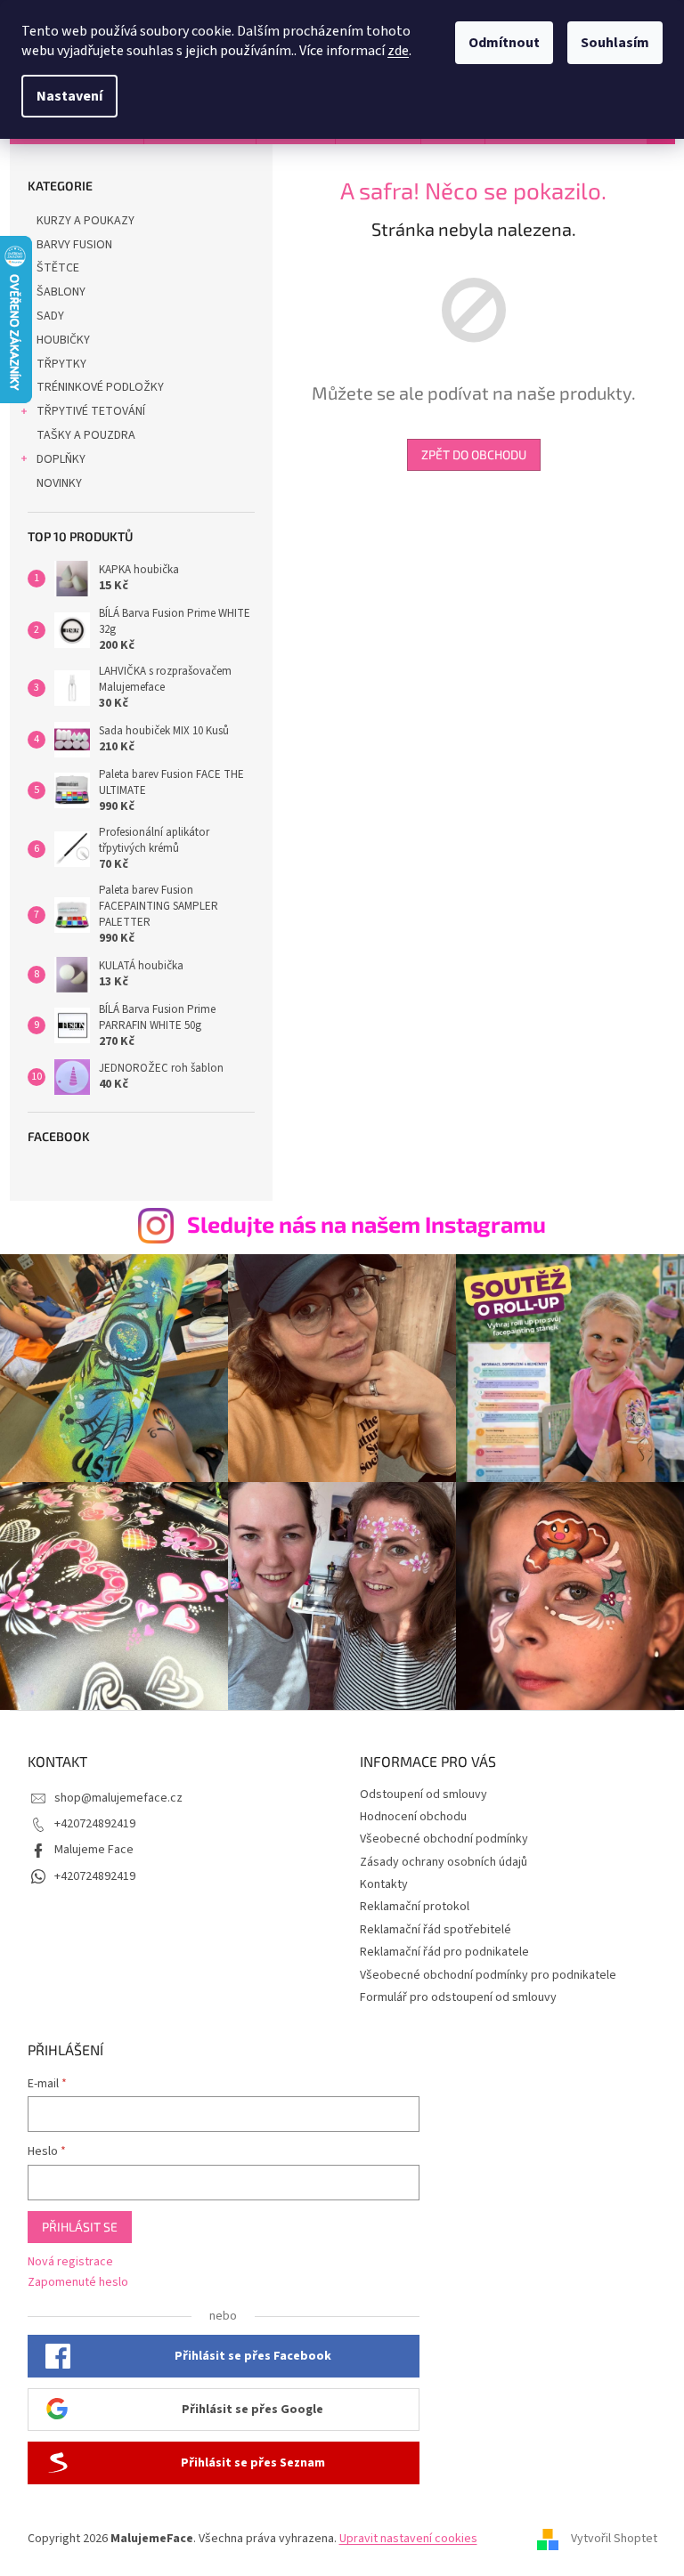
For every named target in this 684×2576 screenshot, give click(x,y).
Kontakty (384, 1884)
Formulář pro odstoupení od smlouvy (458, 1997)
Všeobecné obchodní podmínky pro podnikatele (488, 1975)
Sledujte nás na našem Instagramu (366, 1224)
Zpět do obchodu (474, 454)
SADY (50, 316)
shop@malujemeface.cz (118, 1798)
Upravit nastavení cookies (408, 2539)
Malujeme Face (94, 1850)
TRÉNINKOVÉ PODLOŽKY (100, 387)
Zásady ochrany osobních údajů (444, 1862)
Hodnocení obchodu (413, 1817)
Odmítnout (504, 43)
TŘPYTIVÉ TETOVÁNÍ (91, 411)
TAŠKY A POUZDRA (86, 435)
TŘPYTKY (61, 364)
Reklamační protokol (415, 1907)
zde (398, 51)
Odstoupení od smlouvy (423, 1794)
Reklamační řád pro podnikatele (444, 1952)
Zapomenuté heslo (78, 2283)
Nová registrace (70, 2262)
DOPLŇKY (61, 459)
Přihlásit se (80, 2227)
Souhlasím (615, 43)
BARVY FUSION (74, 245)
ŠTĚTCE (58, 268)
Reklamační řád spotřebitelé (436, 1930)
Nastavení (69, 96)
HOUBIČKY (63, 340)
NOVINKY (59, 483)
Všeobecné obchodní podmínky (444, 1839)
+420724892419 (95, 1824)
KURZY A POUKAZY (85, 221)
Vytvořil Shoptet (614, 2540)
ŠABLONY (61, 292)
